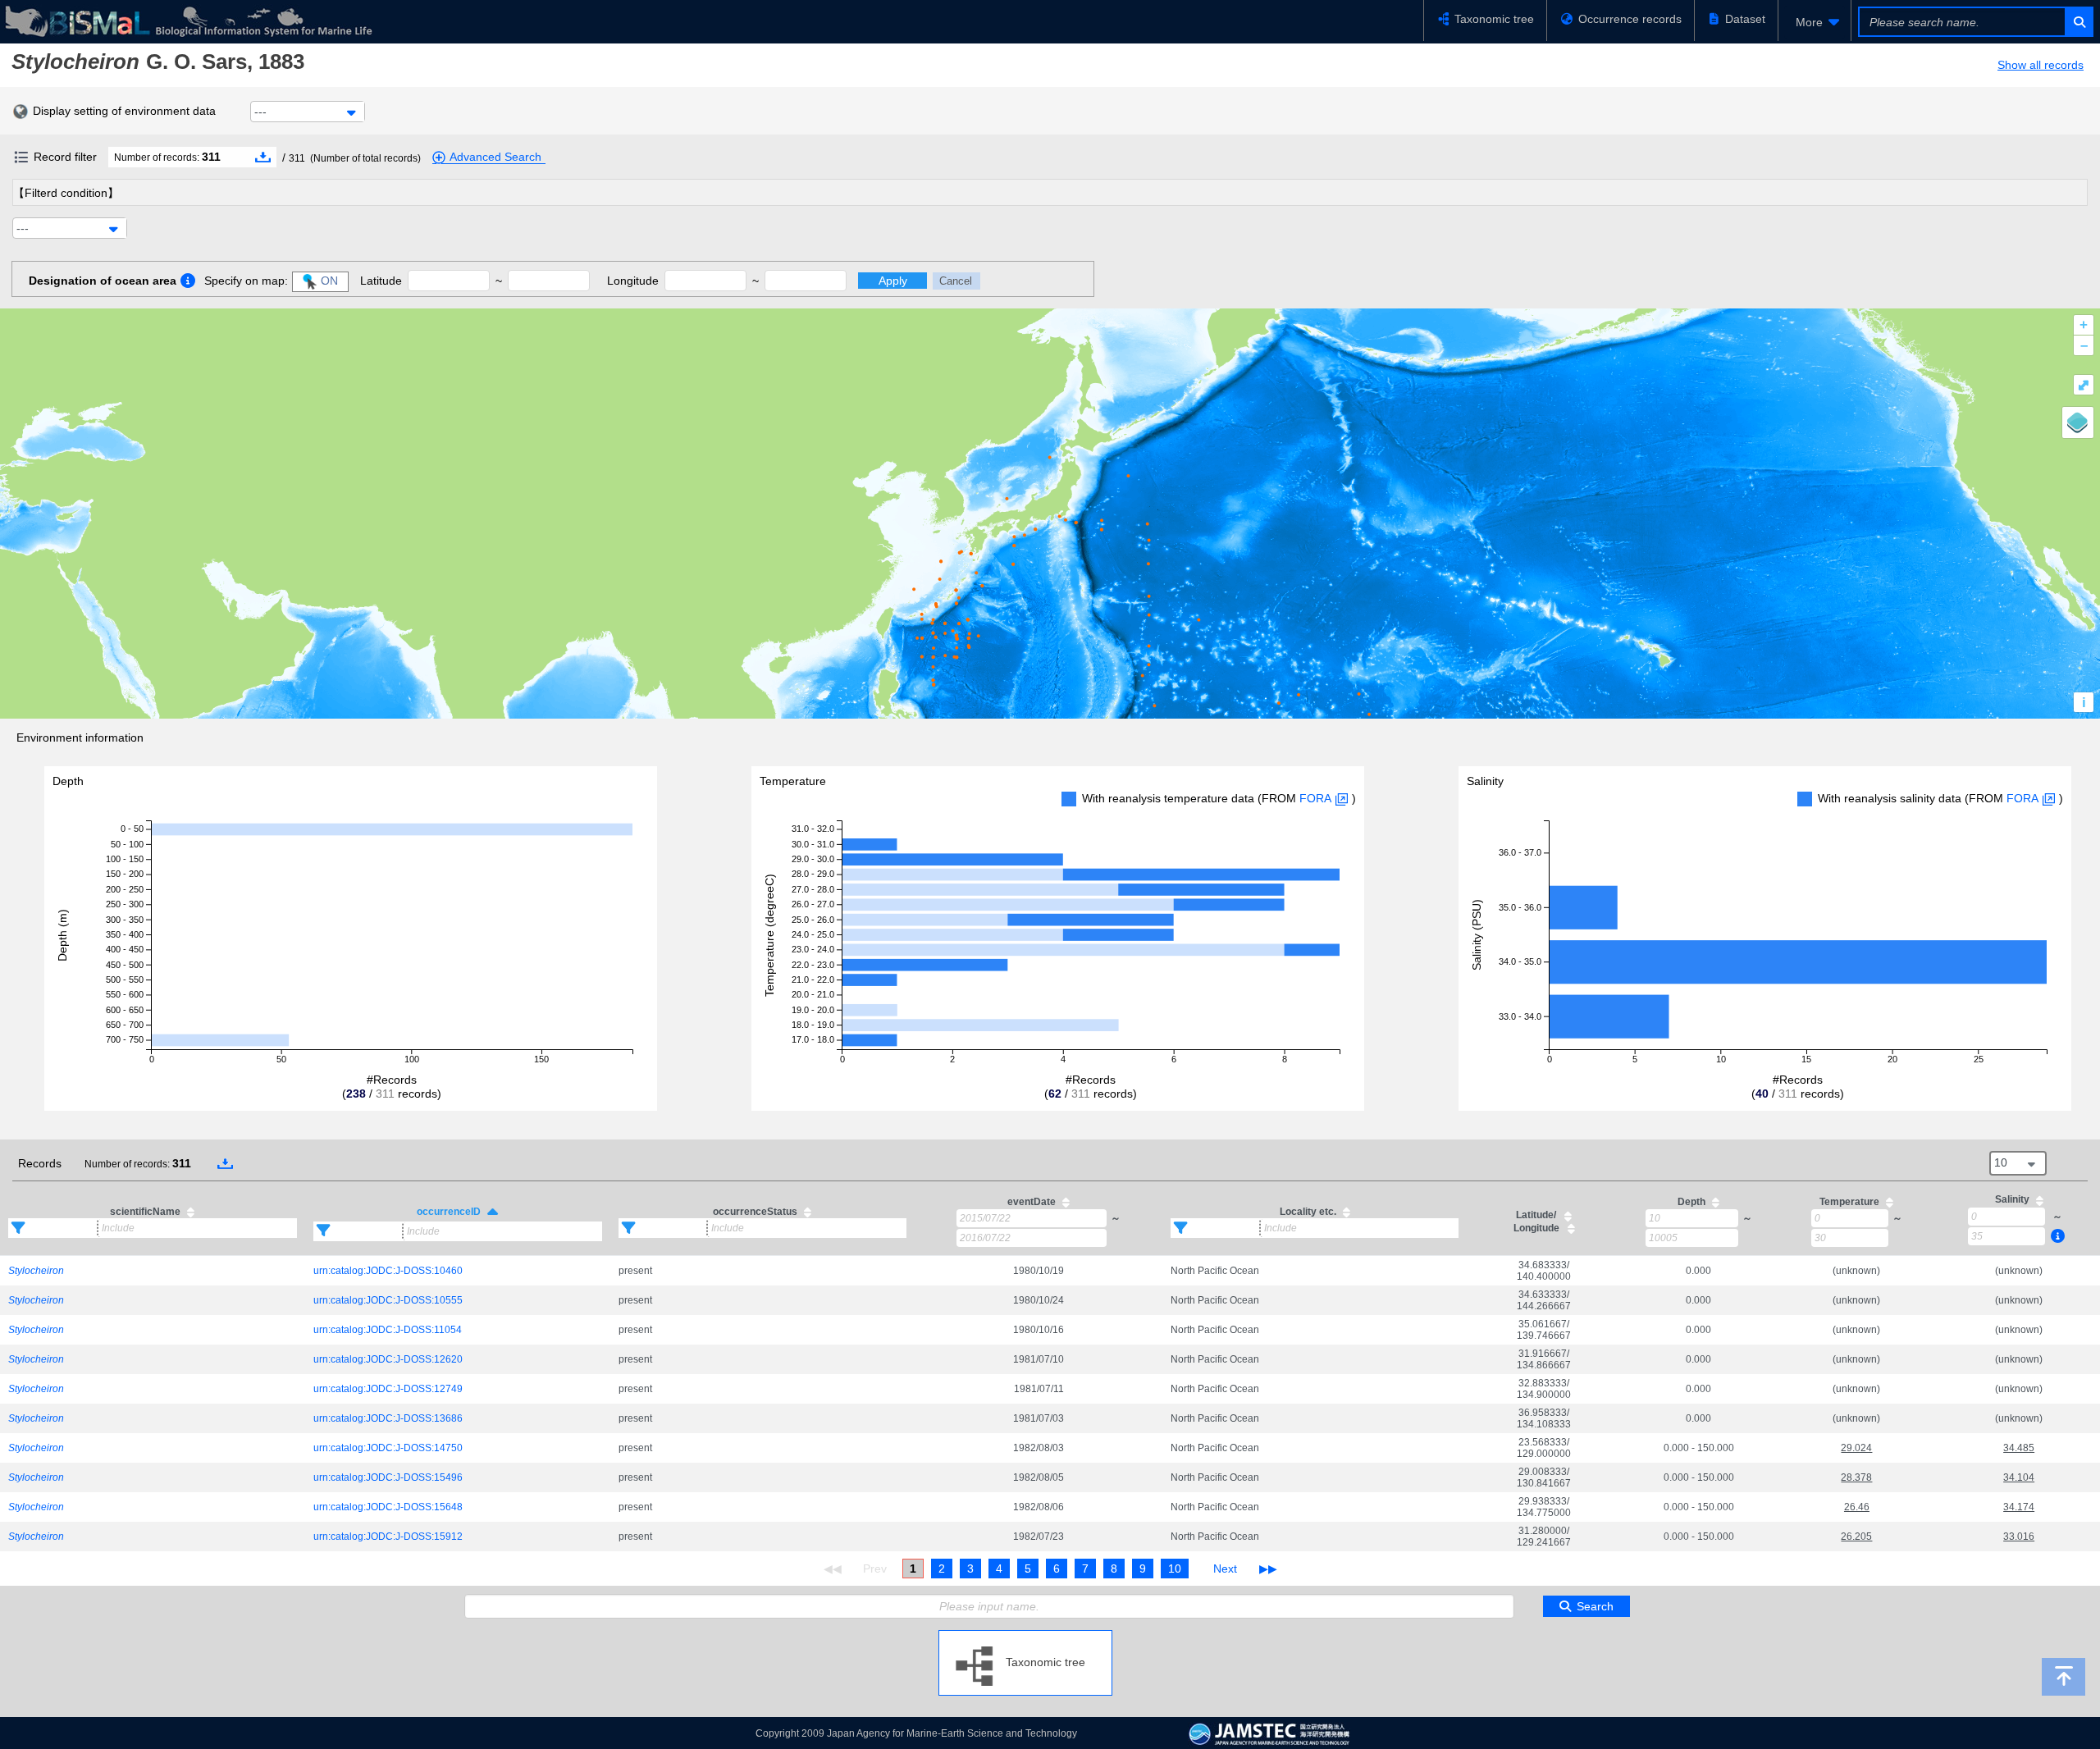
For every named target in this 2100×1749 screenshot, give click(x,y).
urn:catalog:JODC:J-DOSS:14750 (388, 1448)
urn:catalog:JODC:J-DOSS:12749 (388, 1389)
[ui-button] (2078, 22)
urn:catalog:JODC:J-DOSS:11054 (388, 1330)
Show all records (2041, 65)
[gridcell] (153, 1270)
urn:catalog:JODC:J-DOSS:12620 (388, 1359)
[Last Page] (1266, 1569)
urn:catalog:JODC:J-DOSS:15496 (388, 1477)
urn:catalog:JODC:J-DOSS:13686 (388, 1418)
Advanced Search (495, 157)
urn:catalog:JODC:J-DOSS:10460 (388, 1271)
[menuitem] (1815, 22)
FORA (1315, 798)
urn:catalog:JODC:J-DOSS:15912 (388, 1537)
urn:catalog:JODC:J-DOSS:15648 (388, 1507)
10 (1175, 1569)
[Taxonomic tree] (1025, 1637)
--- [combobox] (260, 112)
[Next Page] (1225, 1569)
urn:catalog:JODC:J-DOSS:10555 (388, 1300)
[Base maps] (2078, 422)
